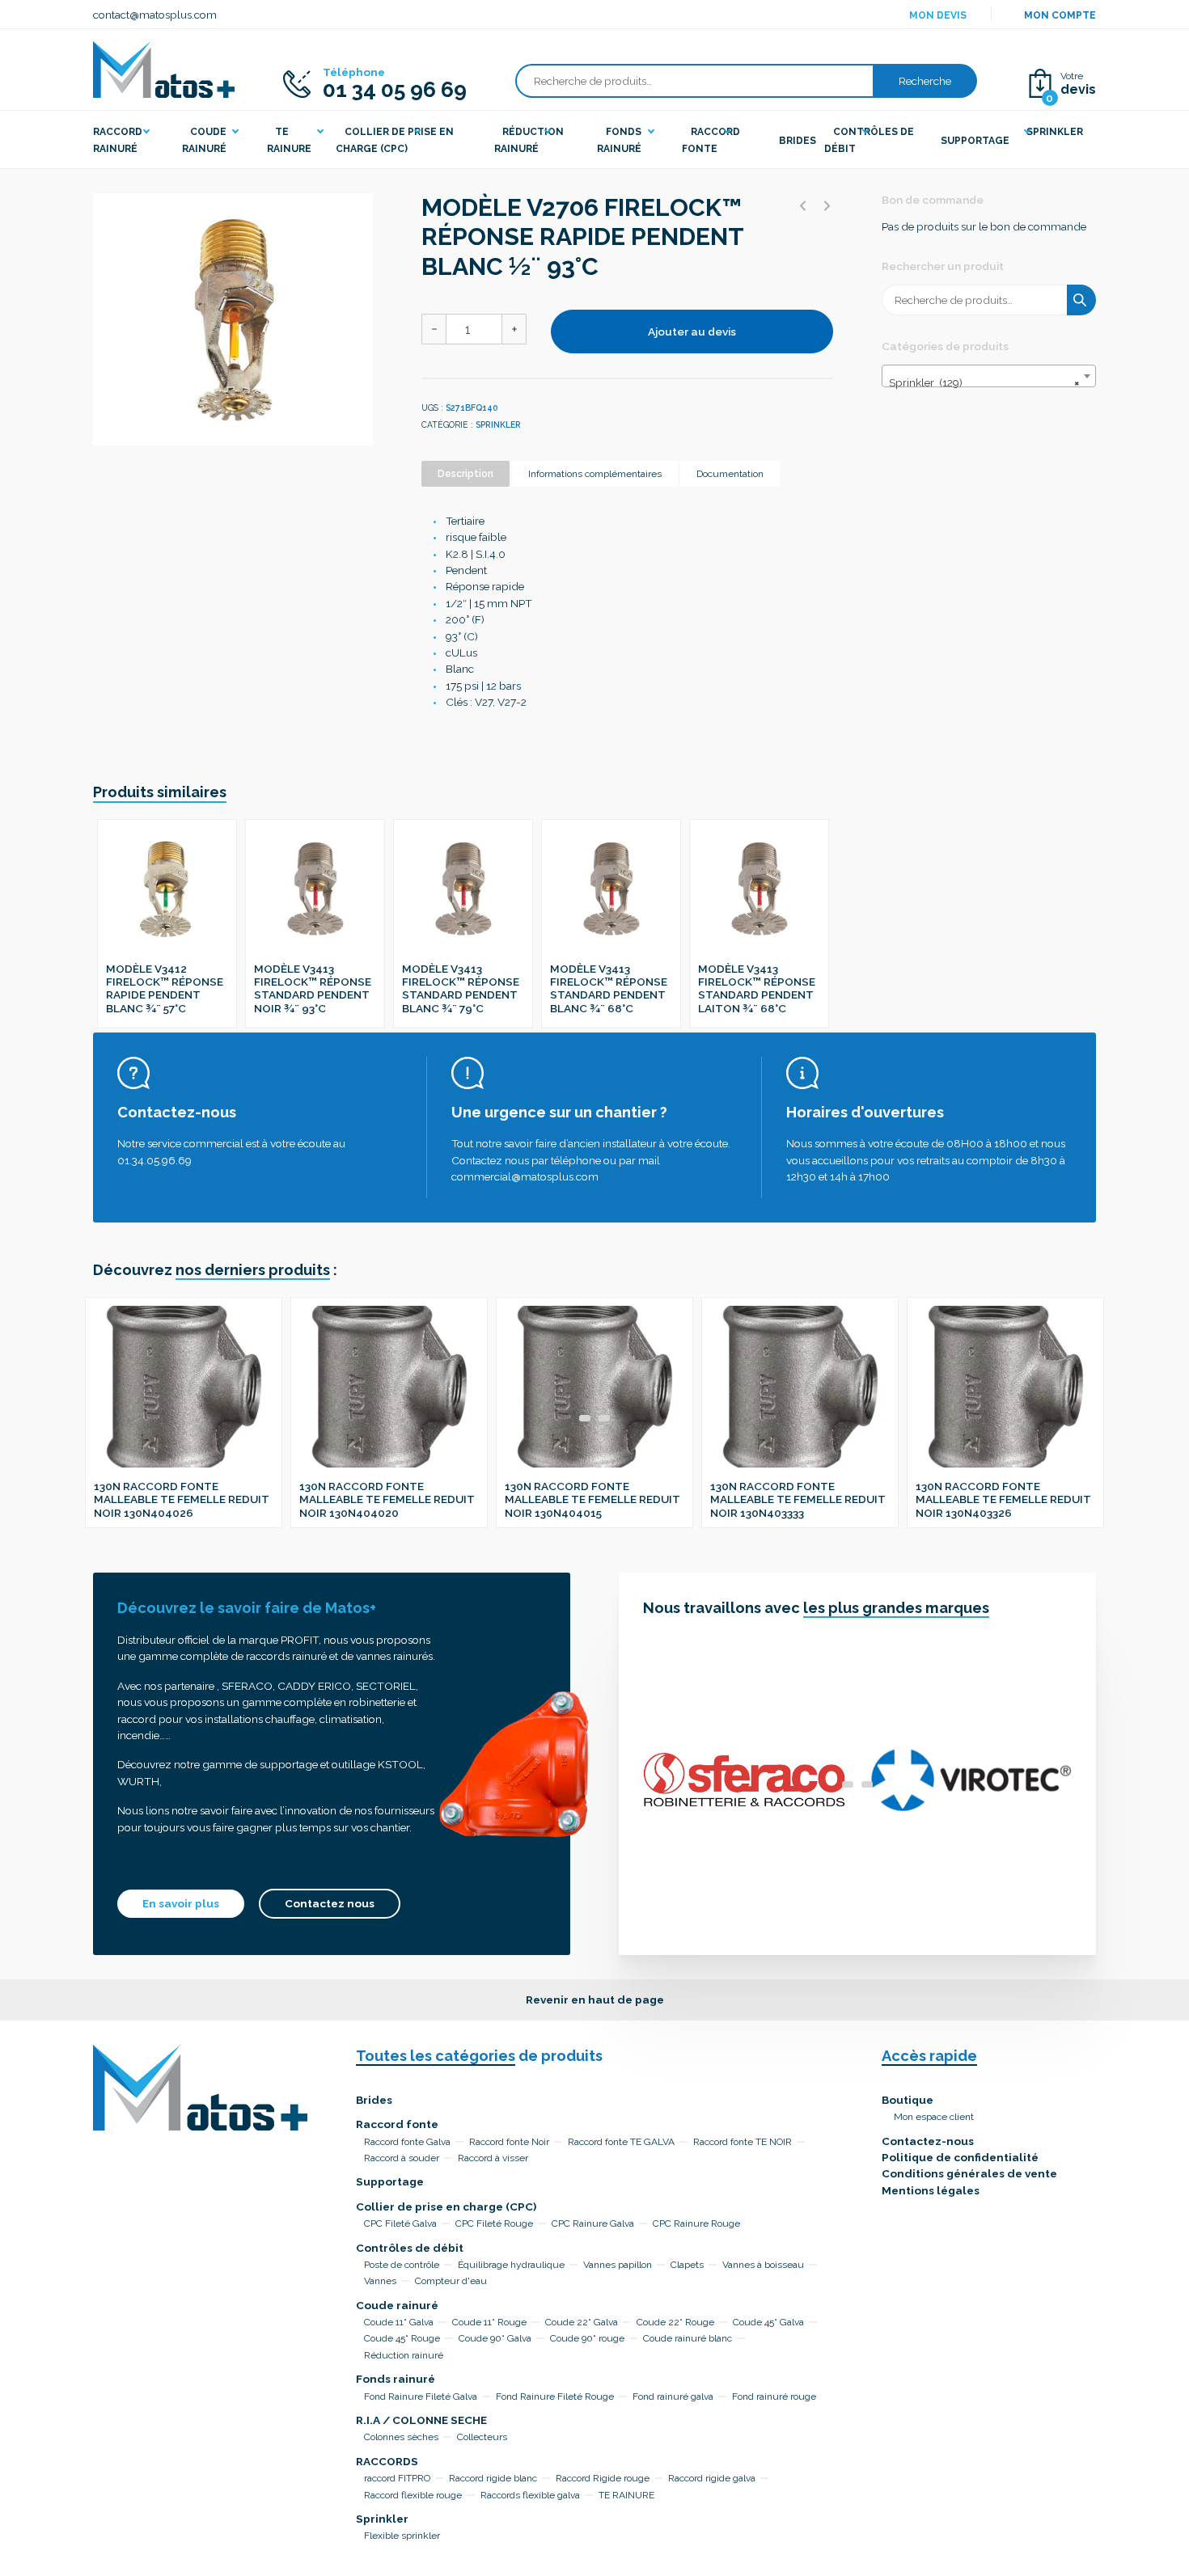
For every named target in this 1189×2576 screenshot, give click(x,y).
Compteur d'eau (451, 2281)
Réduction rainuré (404, 2355)
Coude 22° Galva (582, 2322)
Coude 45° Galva (768, 2322)
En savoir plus (181, 1903)
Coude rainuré (397, 2305)
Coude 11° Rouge (489, 2322)
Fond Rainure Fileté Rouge (555, 2397)
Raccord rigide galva (712, 2478)
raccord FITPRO (397, 2478)
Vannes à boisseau (763, 2265)
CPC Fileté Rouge (494, 2223)
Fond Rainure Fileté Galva (421, 2397)
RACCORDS (387, 2461)
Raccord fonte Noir (509, 2142)
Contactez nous (330, 1903)
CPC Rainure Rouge (696, 2223)
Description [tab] (465, 474)
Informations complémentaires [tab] (595, 474)
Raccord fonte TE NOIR (743, 2142)
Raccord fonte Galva (407, 2142)
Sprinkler (498, 424)
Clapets (687, 2265)
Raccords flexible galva (530, 2495)
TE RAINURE (626, 2495)
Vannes (380, 2281)
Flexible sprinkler (402, 2536)
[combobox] (989, 376)
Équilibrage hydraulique (511, 2265)
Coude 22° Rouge (675, 2322)
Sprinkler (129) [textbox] (984, 382)
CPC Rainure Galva (593, 2223)
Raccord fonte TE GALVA (621, 2142)
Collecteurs (482, 2437)
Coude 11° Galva (399, 2322)
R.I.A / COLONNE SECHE (421, 2420)
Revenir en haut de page (595, 2000)
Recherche (925, 81)
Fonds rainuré (396, 2379)
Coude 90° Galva (495, 2338)
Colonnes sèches (401, 2437)
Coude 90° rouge (587, 2338)
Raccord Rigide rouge (603, 2478)
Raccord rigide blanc (493, 2478)
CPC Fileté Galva (400, 2223)
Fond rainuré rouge (774, 2397)
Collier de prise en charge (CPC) (446, 2206)
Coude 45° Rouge (402, 2338)
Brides (374, 2100)
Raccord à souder (402, 2158)
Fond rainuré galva (673, 2397)
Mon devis (938, 15)
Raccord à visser (493, 2158)
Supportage (390, 2181)
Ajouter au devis (692, 332)
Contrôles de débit (410, 2248)
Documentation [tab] (730, 474)
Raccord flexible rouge (413, 2495)
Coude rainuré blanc (688, 2338)
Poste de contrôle (402, 2265)
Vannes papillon (618, 2265)
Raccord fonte (397, 2124)
